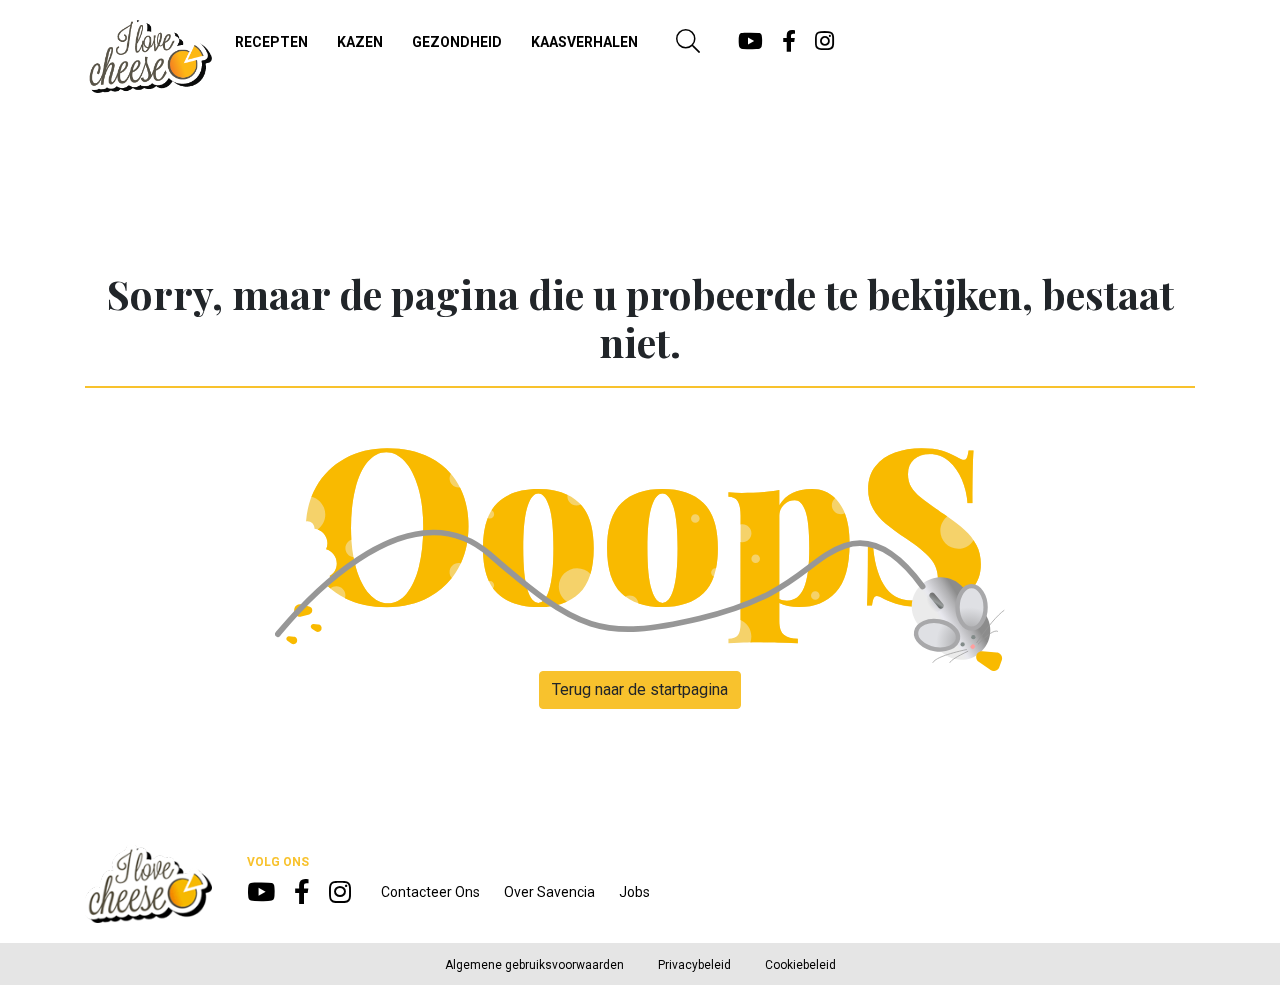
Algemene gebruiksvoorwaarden (534, 965)
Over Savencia (549, 892)
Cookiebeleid (800, 965)
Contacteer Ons (430, 892)
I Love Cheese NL (148, 56)
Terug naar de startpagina (640, 689)
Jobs (634, 892)
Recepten (271, 42)
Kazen (360, 42)
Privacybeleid (694, 965)
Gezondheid (457, 42)
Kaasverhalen (584, 42)
